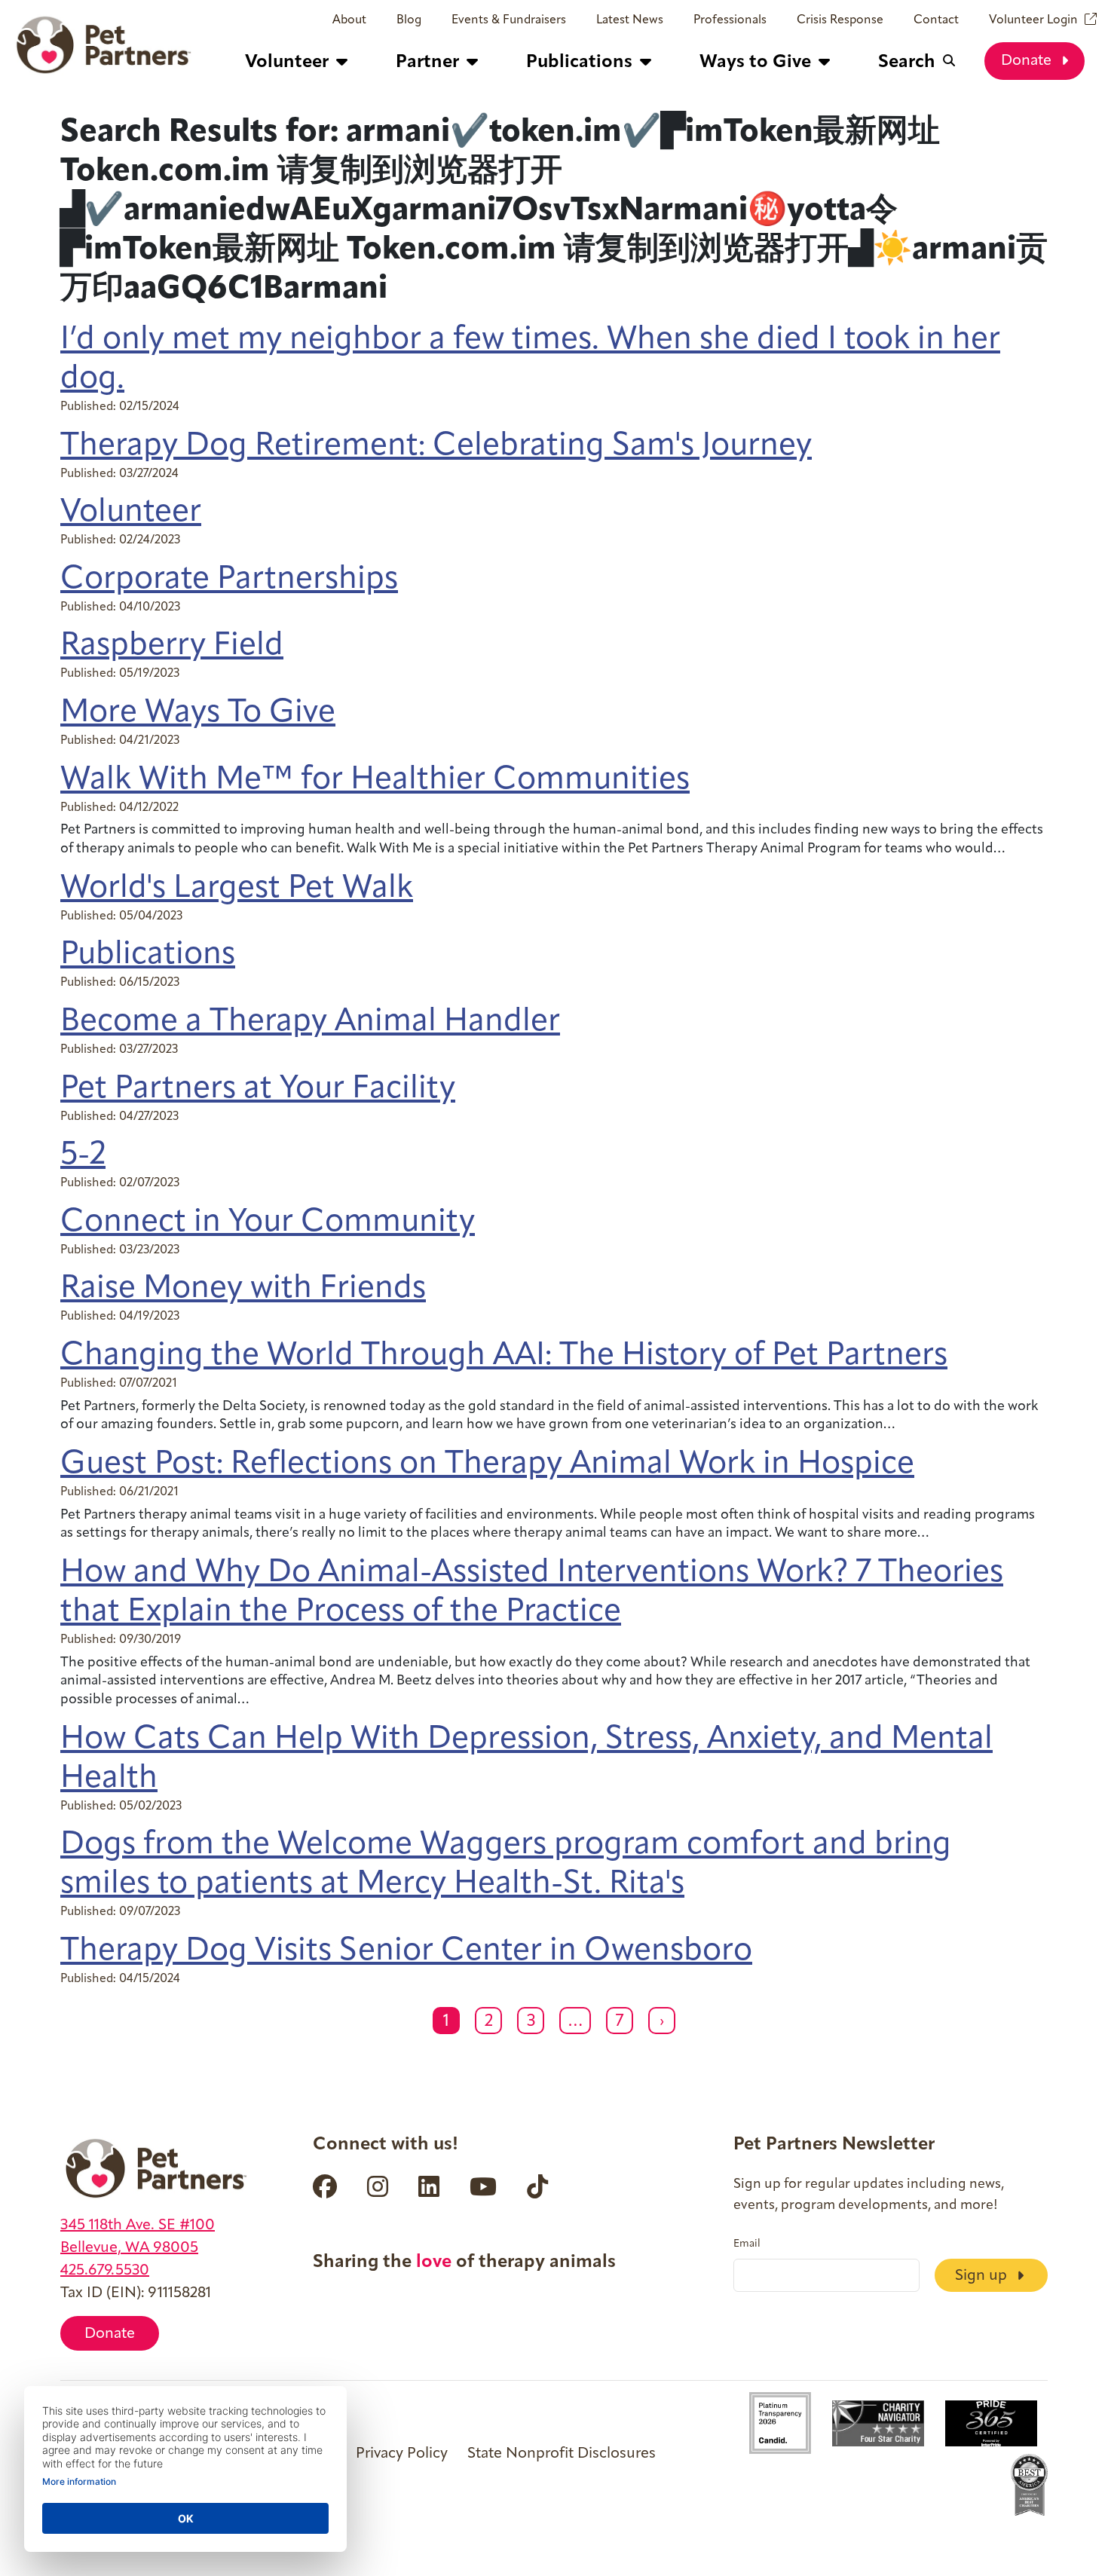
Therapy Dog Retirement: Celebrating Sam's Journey (436, 447)
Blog (409, 20)
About (349, 20)
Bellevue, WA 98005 (129, 2248)
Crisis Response (840, 20)
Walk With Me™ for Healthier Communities (375, 780)
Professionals (730, 20)
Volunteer (131, 513)
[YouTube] (483, 2186)
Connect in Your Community (268, 1223)
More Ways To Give (198, 713)
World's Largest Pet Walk (237, 889)
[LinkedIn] (429, 2186)
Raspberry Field (172, 646)
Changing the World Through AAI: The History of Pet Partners (504, 1356)
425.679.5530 (105, 2271)
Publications (148, 955)
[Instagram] (378, 2186)
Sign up (983, 2276)
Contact (936, 20)
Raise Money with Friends (243, 1289)
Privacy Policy (402, 2454)
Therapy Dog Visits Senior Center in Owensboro (406, 1952)
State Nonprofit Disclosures (562, 2454)
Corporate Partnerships (229, 580)
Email (747, 2244)
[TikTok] (537, 2186)
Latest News (630, 20)
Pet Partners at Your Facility (258, 1089)
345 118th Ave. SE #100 (138, 2226)
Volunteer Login (1033, 20)
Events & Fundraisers (509, 20)
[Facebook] (325, 2186)
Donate (1028, 61)
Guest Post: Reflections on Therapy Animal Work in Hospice (487, 1465)
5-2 (83, 1156)
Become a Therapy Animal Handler (310, 1022)
